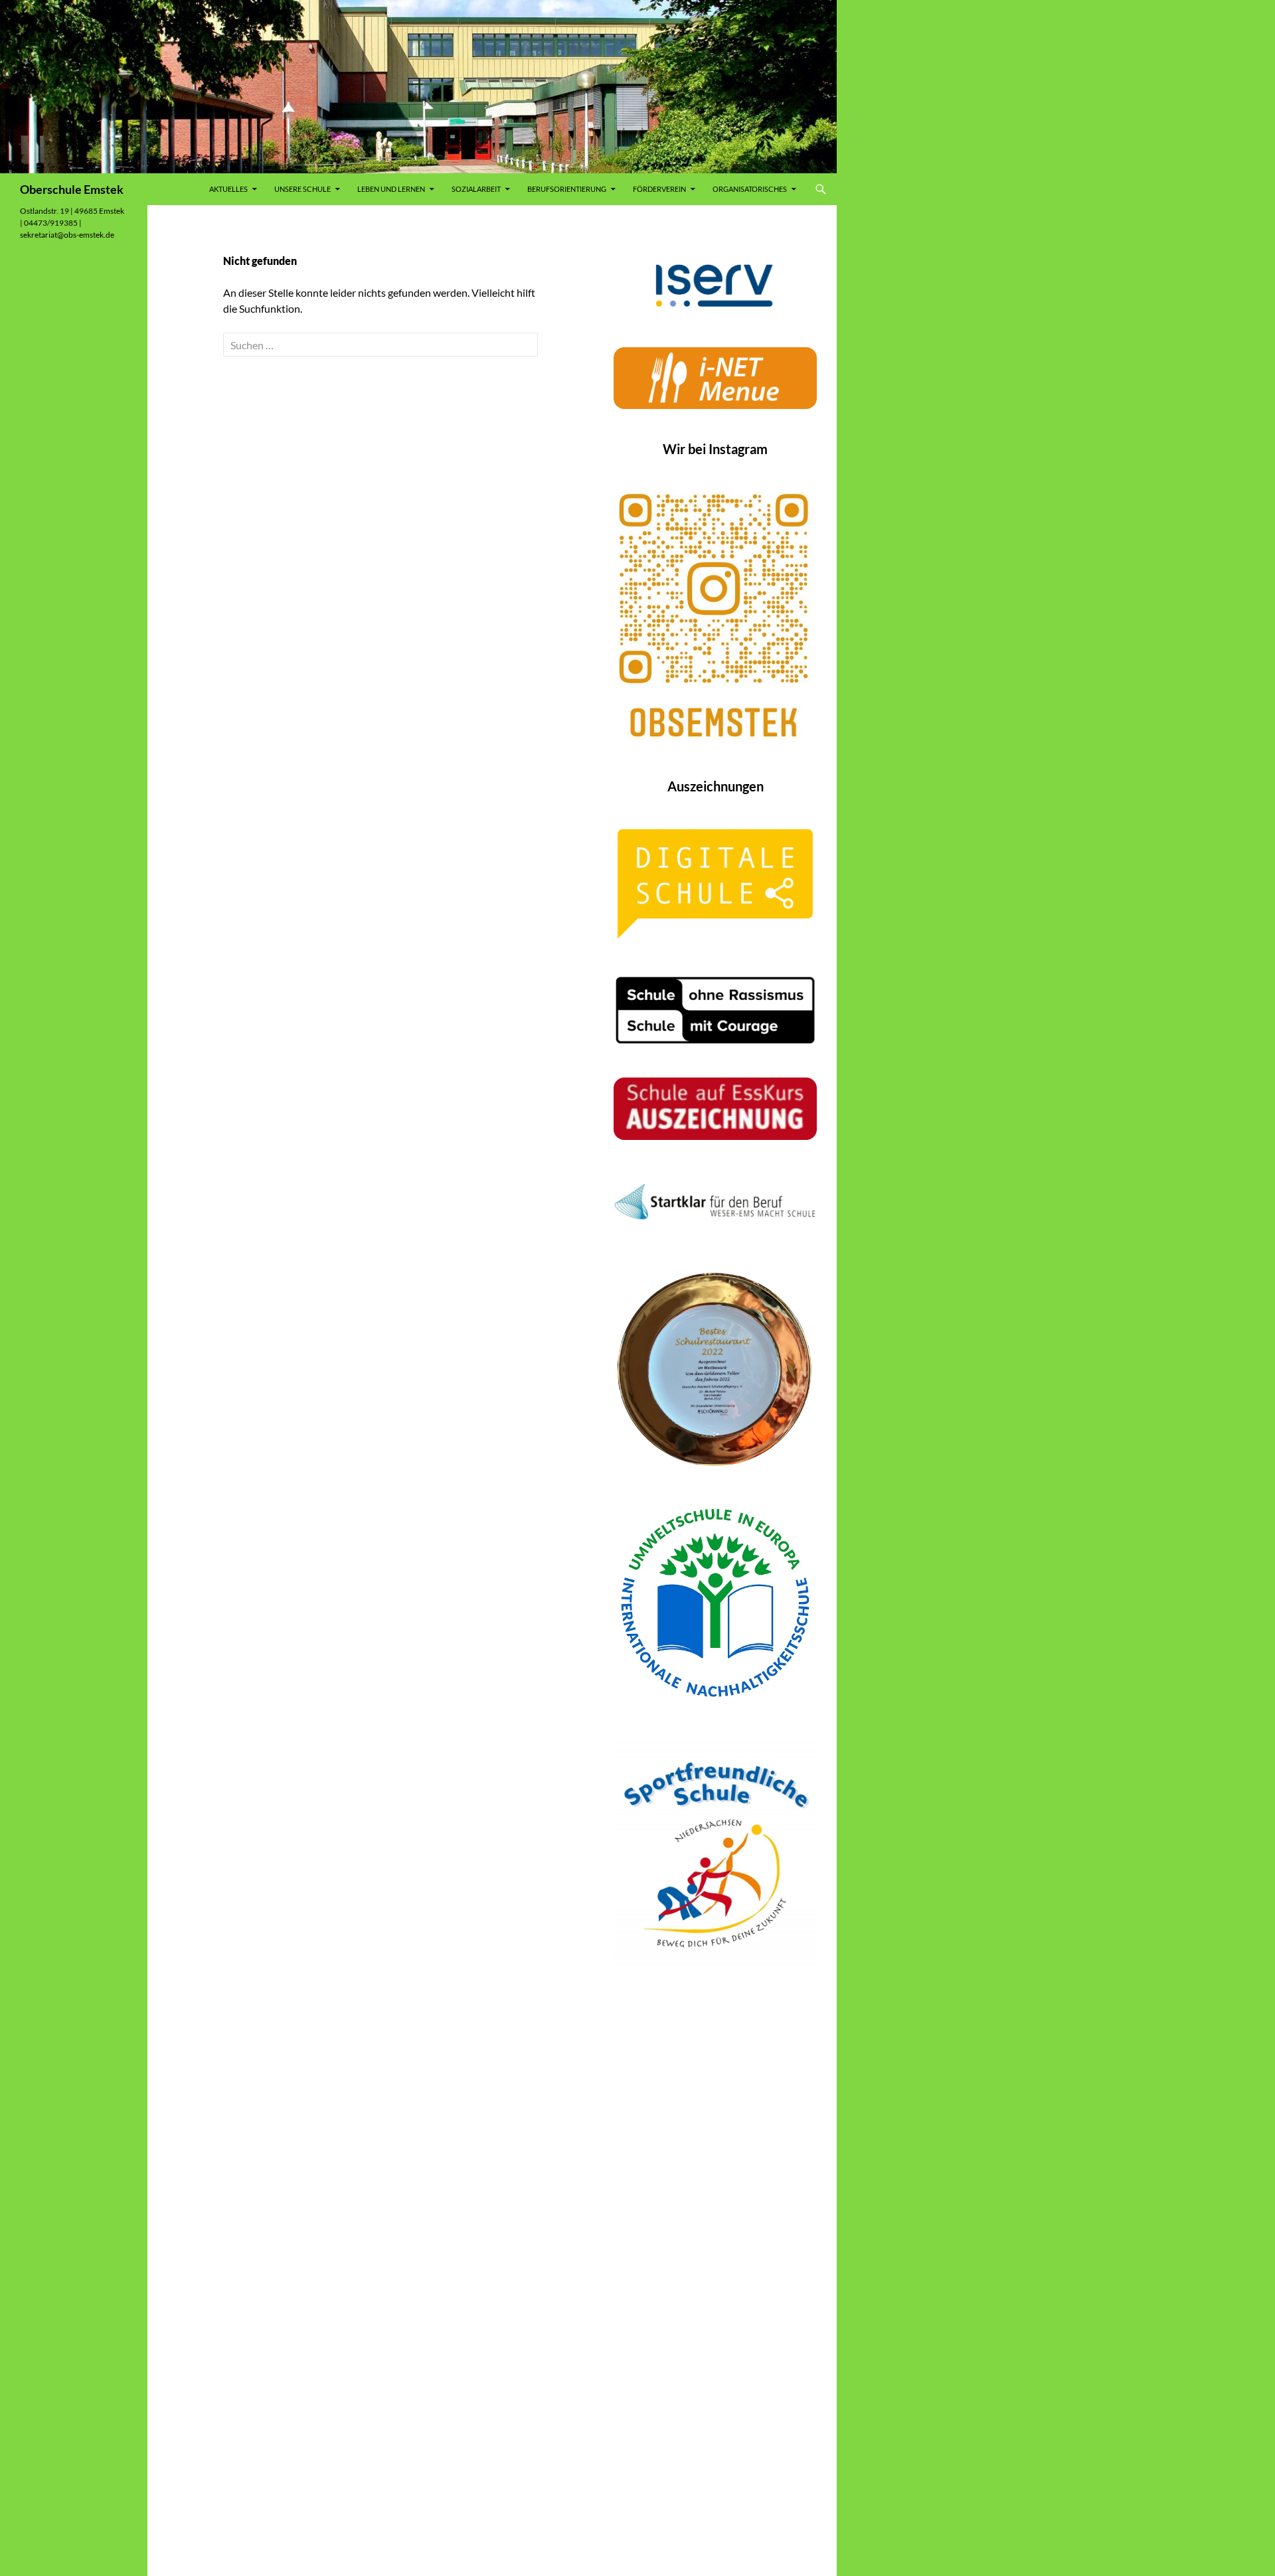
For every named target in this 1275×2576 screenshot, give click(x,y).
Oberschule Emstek (72, 189)
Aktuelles (228, 189)
